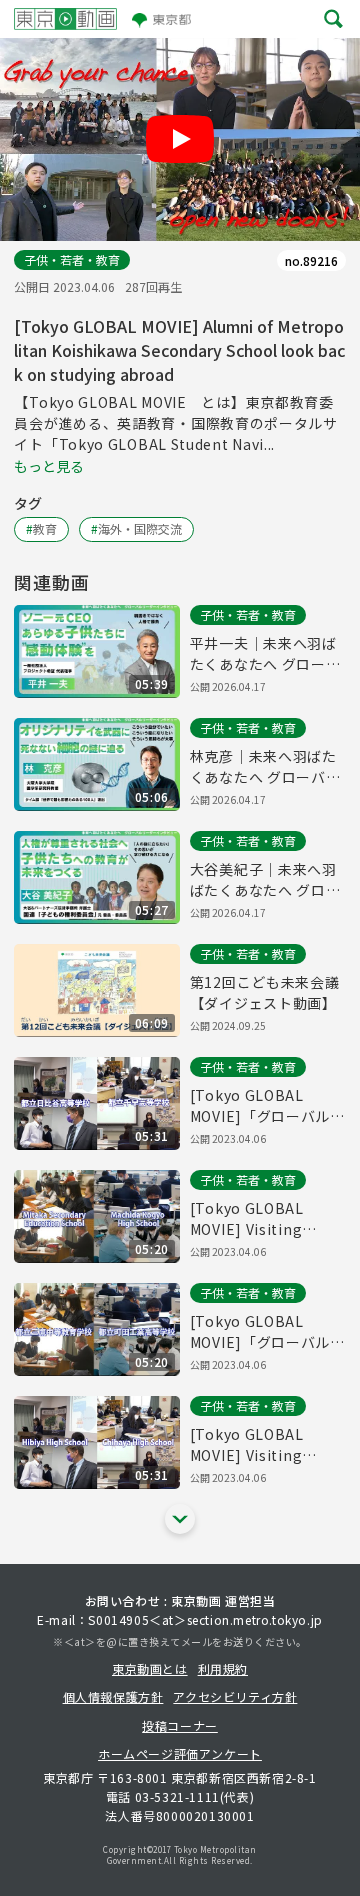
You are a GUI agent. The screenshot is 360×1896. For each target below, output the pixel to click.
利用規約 (223, 1668)
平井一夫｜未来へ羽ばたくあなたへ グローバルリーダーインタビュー (265, 654)
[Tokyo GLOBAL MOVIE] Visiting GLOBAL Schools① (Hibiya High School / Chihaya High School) (267, 1445)
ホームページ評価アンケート (180, 1753)
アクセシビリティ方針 (235, 1696)
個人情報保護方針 (113, 1696)
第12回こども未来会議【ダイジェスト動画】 (265, 992)
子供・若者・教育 (72, 259)
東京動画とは (150, 1668)
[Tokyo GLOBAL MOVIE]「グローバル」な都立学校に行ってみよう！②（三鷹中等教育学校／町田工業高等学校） (267, 1332)
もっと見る (49, 466)
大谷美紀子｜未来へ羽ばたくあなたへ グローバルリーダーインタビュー (265, 880)
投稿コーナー (180, 1725)
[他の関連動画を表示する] (180, 1519)
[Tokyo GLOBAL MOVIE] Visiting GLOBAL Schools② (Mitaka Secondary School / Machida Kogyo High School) (262, 1219)
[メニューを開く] (333, 19)
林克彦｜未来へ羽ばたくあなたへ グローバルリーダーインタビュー (265, 767)
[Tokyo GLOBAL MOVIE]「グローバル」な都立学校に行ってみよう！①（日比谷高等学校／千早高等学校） (267, 1106)
